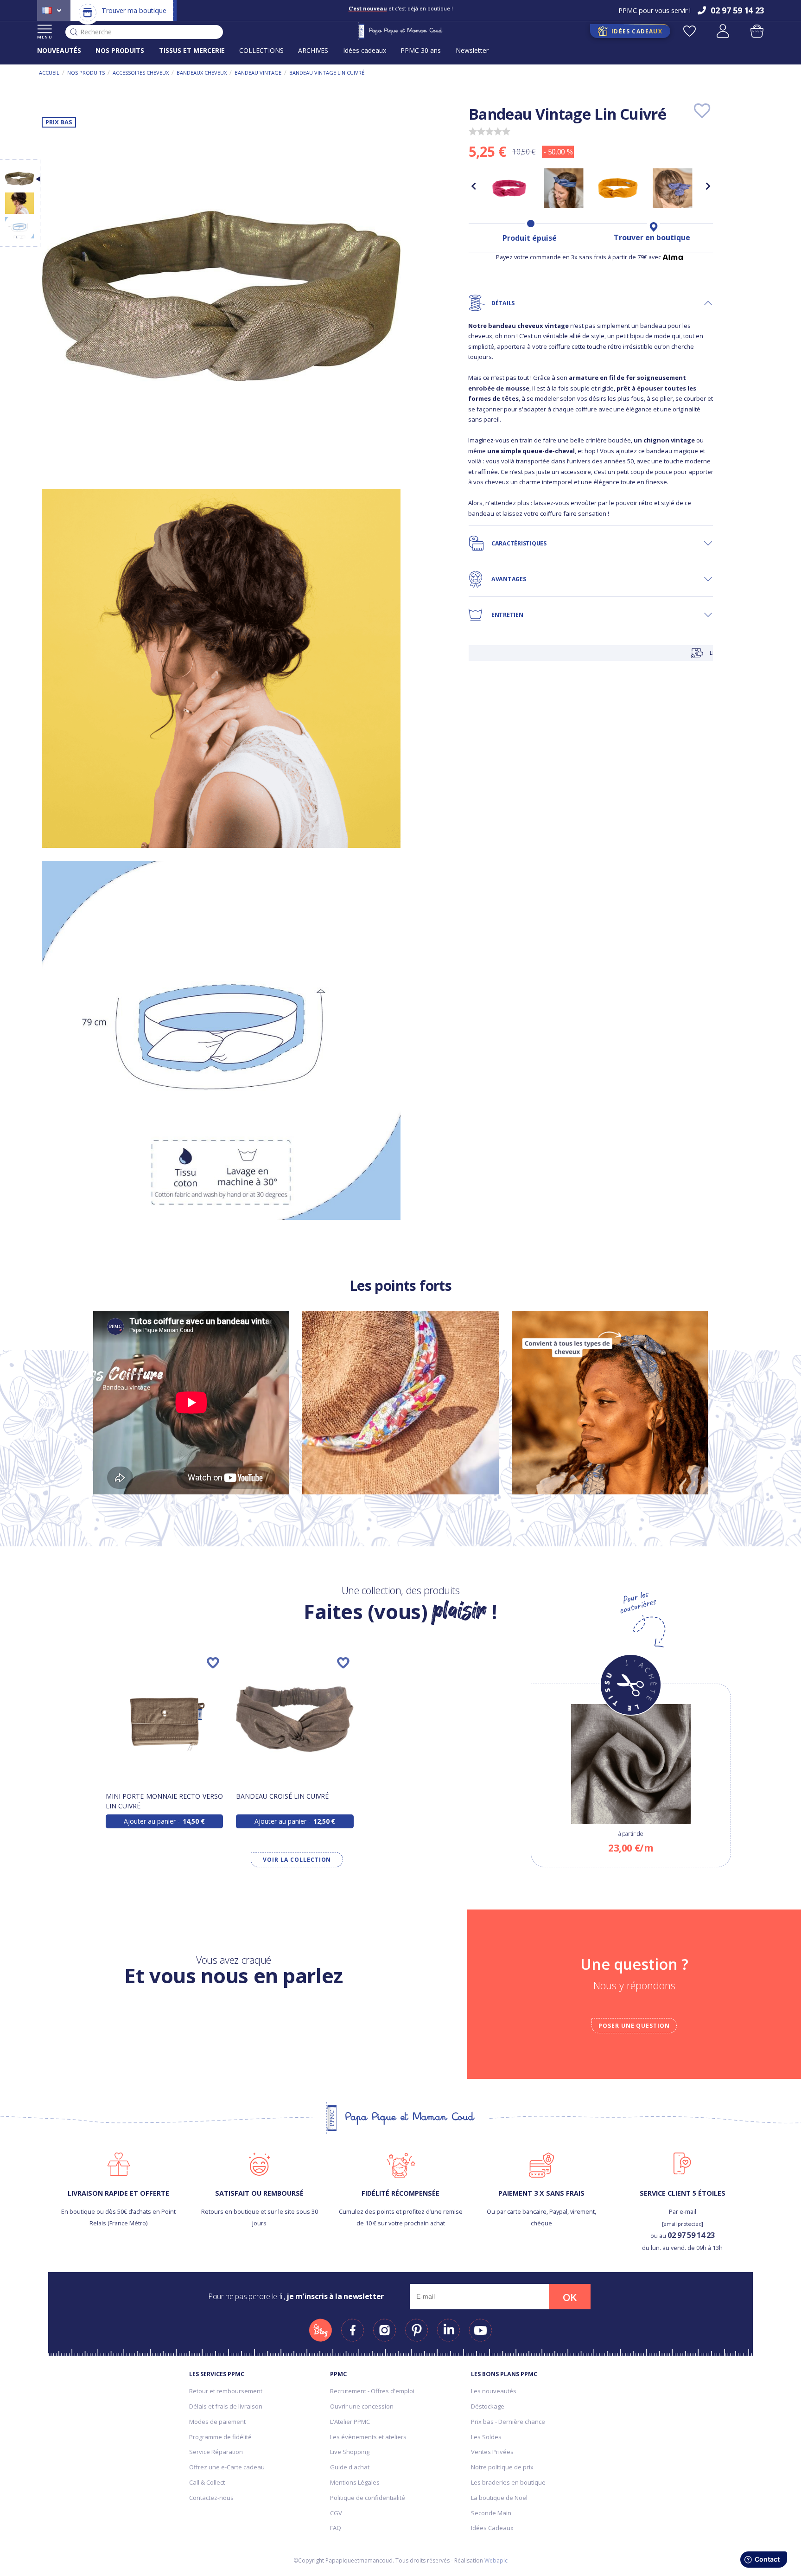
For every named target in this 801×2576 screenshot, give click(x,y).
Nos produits (86, 73)
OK (570, 2297)
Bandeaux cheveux (202, 73)
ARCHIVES (313, 50)
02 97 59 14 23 (691, 2235)
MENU (45, 37)
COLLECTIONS (261, 50)
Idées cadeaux (365, 50)
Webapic (496, 2560)
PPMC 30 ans (421, 50)
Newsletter (472, 50)
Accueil (49, 73)
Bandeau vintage (258, 73)
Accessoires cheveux (141, 73)
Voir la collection (297, 1860)
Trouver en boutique (652, 237)
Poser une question (634, 2026)
